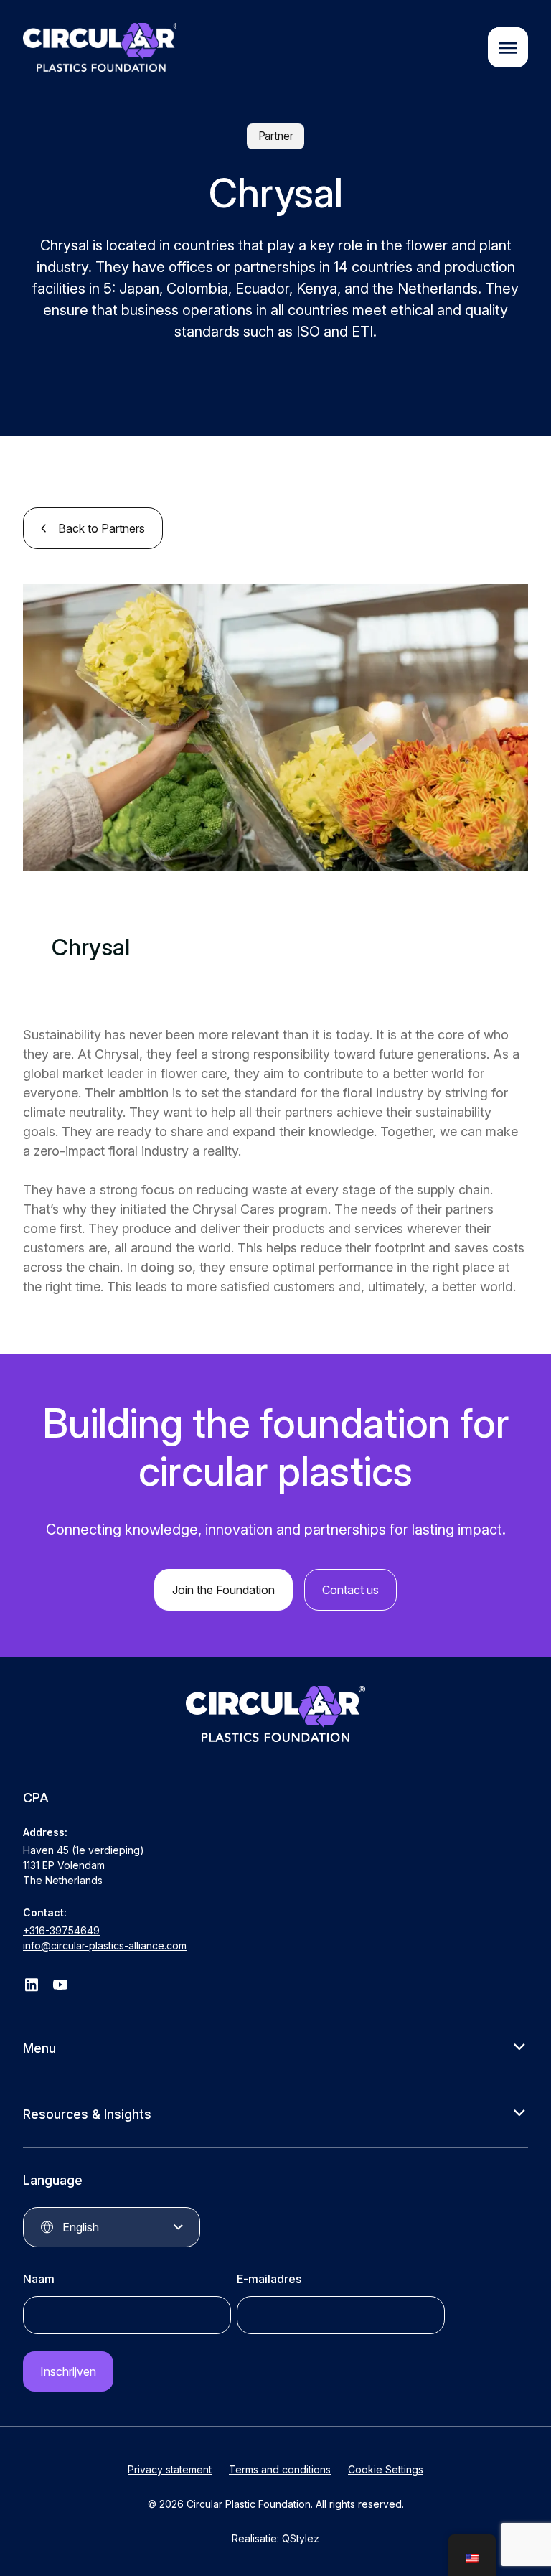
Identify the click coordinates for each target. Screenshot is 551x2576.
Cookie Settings (386, 2469)
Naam (39, 2279)
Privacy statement (170, 2469)
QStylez (301, 2538)
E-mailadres (269, 2279)
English (81, 2227)
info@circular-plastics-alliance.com (105, 1945)
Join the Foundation (223, 1590)
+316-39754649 (61, 1930)
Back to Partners (102, 528)
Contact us (350, 1590)
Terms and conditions (280, 2469)
